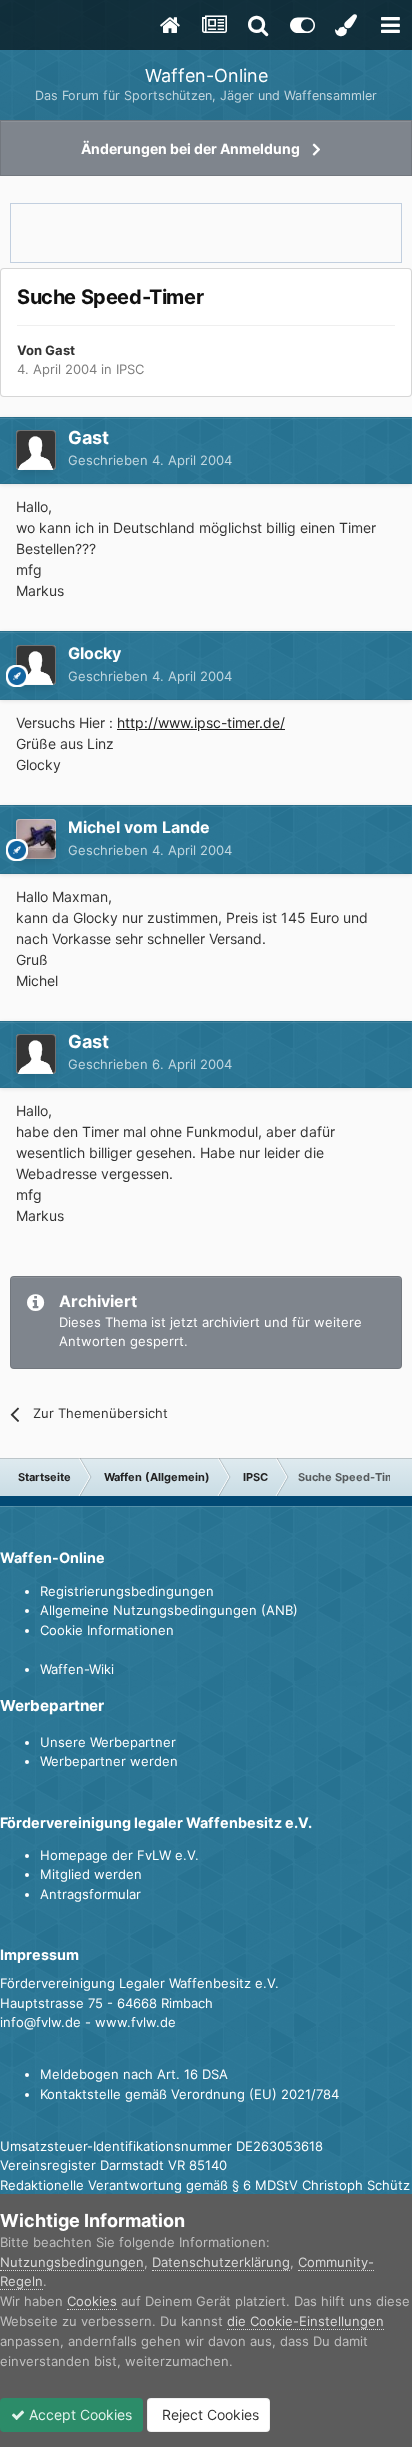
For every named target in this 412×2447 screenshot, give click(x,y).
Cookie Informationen (107, 1630)
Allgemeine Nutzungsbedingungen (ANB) (169, 1610)
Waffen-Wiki (77, 1669)
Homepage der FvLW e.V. (119, 1855)
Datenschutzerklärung (221, 2262)
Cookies (92, 2301)
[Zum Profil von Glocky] (36, 665)
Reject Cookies (208, 2414)
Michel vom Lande (139, 827)
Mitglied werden (91, 1874)
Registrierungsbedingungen (127, 1591)
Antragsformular (90, 1894)
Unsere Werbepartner (108, 1742)
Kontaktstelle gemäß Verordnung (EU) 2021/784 (189, 2094)
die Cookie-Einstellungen (305, 2321)
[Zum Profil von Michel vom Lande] (36, 839)
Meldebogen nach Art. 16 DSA (134, 2074)
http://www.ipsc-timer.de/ (201, 722)
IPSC (130, 369)
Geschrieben (150, 460)
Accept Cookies (78, 2414)
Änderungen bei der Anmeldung (190, 148)
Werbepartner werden (109, 1761)
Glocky (94, 653)
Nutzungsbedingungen (72, 2262)
